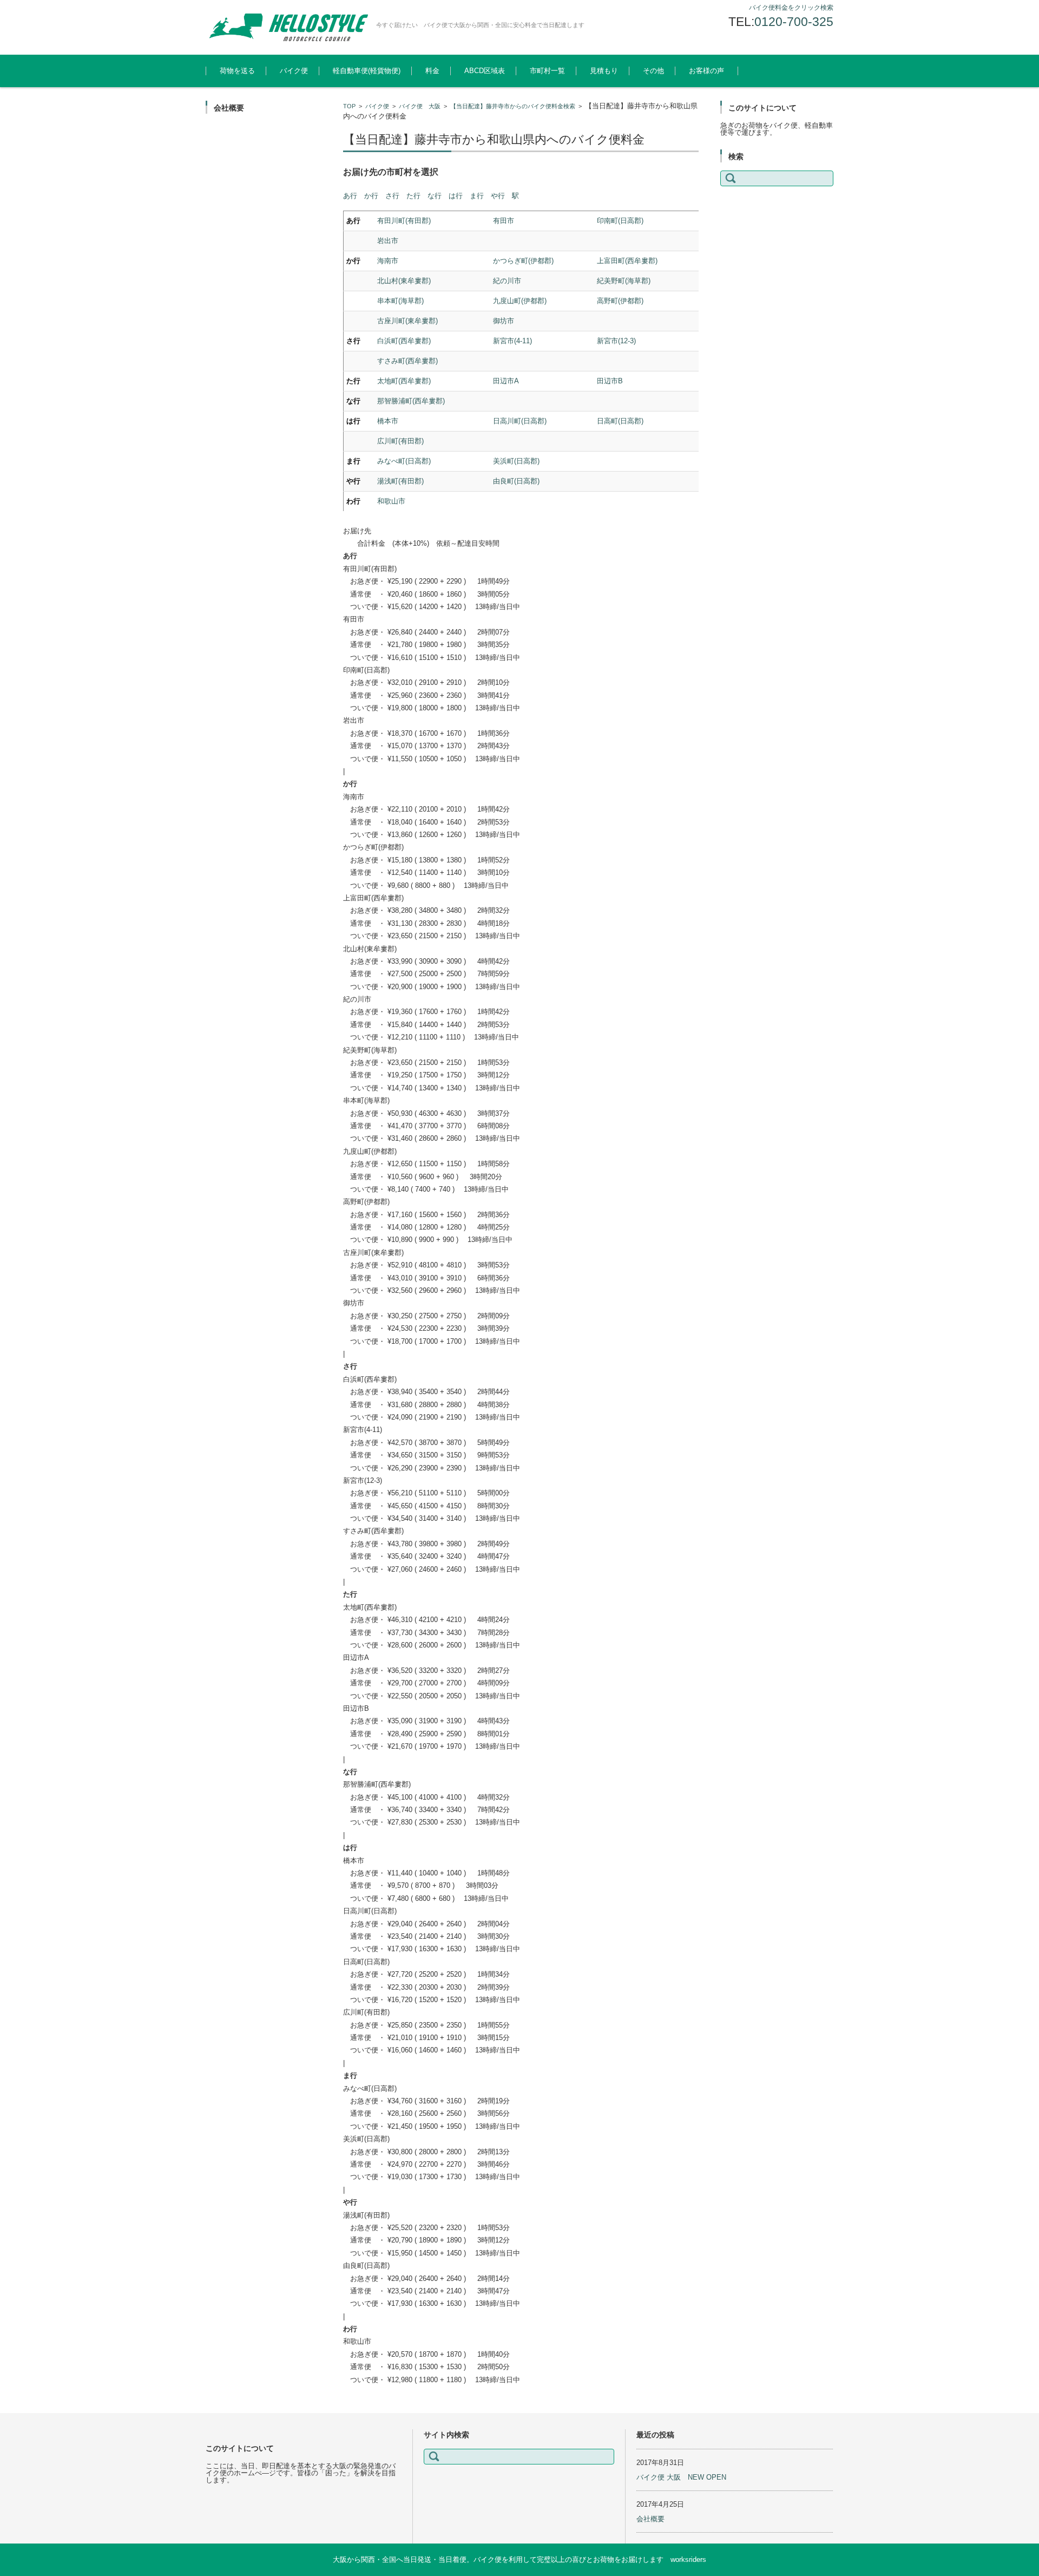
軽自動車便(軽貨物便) (367, 71)
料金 (432, 71)
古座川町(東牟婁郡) (407, 321)
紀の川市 (507, 281)
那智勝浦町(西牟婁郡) (411, 401)
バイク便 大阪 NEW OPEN (681, 2477)
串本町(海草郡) (400, 301)
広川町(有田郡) (400, 441)
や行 (498, 196)
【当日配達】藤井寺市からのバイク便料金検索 (513, 106)
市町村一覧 (547, 71)
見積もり (604, 71)
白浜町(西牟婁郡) (404, 341)
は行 (456, 196)
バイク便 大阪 (420, 106)
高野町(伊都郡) (620, 301)
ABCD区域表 (485, 71)
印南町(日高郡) (620, 221)
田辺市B (610, 381)
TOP (349, 106)
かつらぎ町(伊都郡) (523, 261)
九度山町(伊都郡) (520, 301)
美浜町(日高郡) (516, 461)
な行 (435, 196)
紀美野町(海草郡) (624, 281)
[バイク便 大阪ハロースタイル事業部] (287, 27)
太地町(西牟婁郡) (404, 381)
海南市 (388, 261)
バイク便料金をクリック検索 (791, 8)
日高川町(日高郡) (520, 421)
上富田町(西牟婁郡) (627, 261)
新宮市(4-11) (512, 341)
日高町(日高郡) (620, 421)
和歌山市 (391, 501)
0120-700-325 (794, 22)
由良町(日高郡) (516, 481)
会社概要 (650, 2519)
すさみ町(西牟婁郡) (407, 361)
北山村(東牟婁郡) (404, 281)
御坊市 (504, 321)
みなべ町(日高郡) (404, 461)
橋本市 (388, 421)
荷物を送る (237, 71)
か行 (371, 196)
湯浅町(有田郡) (400, 481)
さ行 (392, 196)
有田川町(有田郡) (404, 221)
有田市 (504, 221)
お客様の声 (706, 71)
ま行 (477, 196)
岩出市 (388, 241)
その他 (653, 71)
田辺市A (506, 381)
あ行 (350, 196)
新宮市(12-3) (616, 341)
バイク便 (294, 71)
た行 (413, 196)
